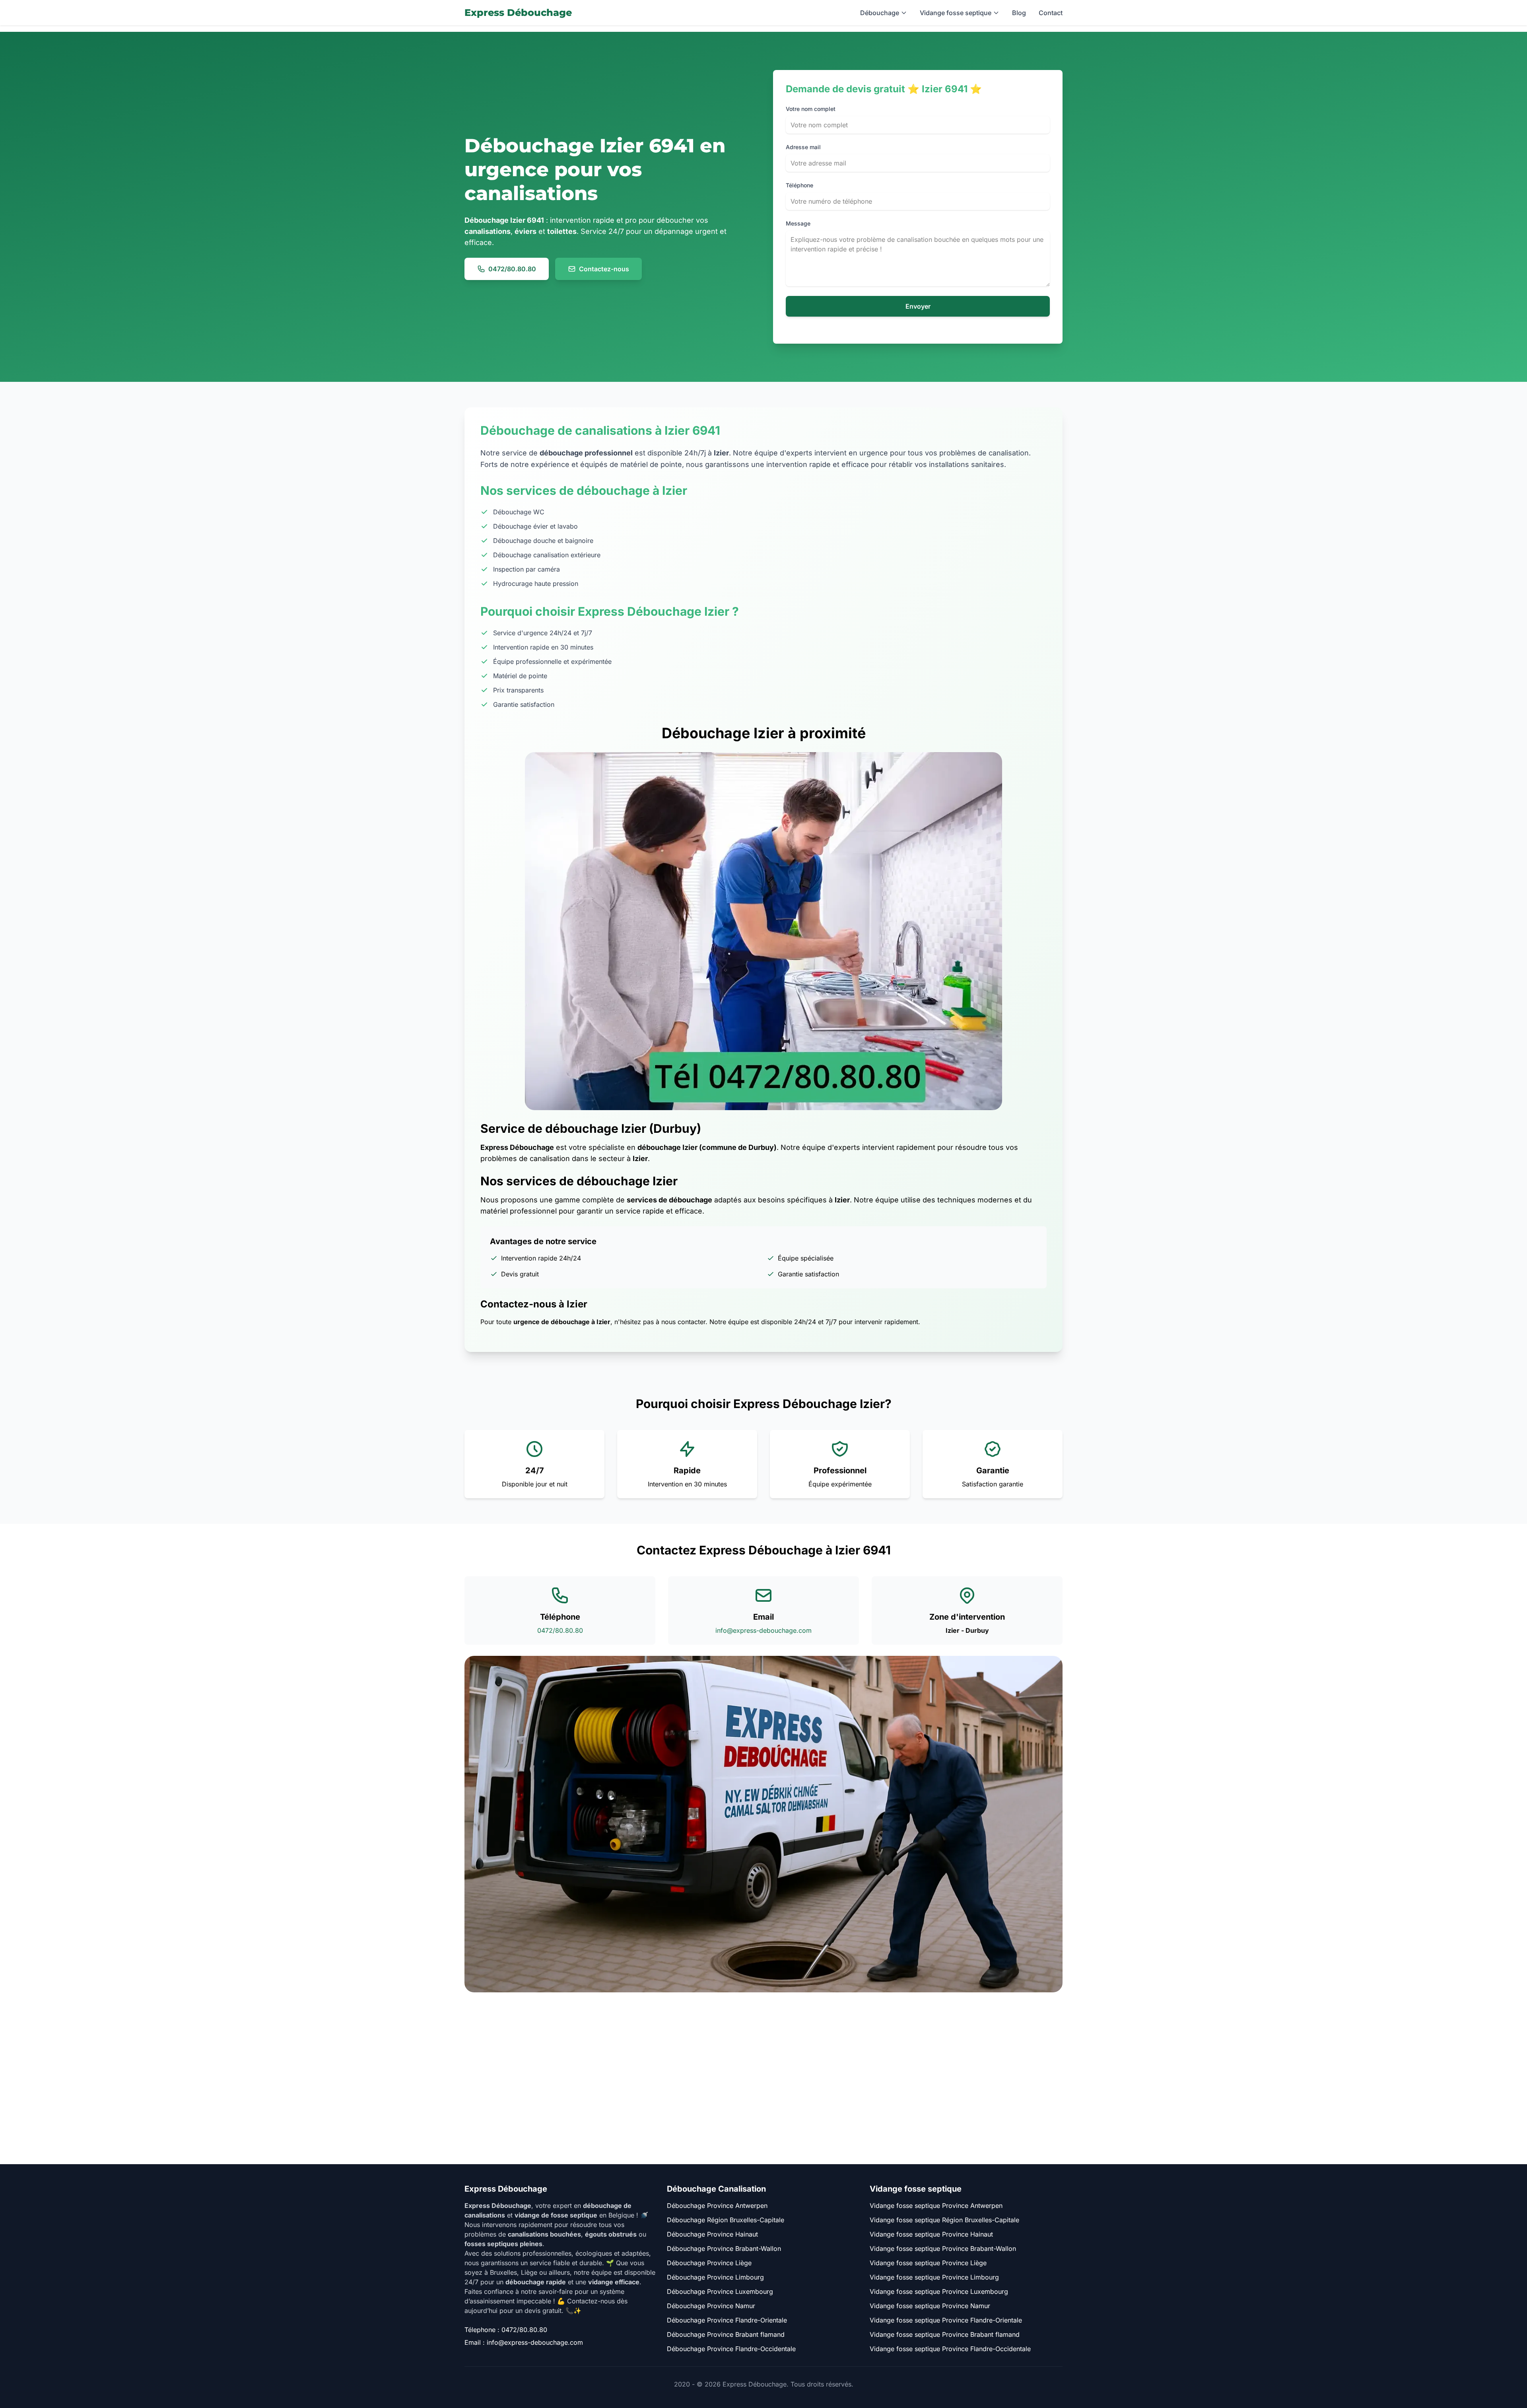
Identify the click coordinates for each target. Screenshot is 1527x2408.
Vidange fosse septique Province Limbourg (934, 2277)
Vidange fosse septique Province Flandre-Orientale (946, 2320)
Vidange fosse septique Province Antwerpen (936, 2206)
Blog (1019, 13)
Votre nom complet (811, 109)
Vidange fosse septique (956, 13)
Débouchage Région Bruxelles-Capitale (726, 2220)
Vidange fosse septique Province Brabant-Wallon (943, 2249)
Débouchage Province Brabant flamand (726, 2334)
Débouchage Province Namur (711, 2306)
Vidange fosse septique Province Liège (928, 2263)
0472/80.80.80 (512, 269)
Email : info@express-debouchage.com (524, 2342)
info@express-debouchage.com (763, 1630)
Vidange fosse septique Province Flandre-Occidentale (950, 2349)
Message (798, 223)
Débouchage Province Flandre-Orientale (727, 2320)
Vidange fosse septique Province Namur (930, 2306)
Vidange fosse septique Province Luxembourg (939, 2291)
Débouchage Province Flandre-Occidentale (731, 2349)
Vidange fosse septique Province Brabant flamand (945, 2334)
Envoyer (918, 306)
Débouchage (880, 13)
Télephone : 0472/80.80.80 (506, 2330)
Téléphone (799, 185)
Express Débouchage (518, 13)
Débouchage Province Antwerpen (717, 2206)
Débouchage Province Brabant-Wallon (724, 2249)
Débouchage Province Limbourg (715, 2277)
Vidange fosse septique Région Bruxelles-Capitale (944, 2220)
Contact (1051, 13)
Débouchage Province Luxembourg (720, 2291)
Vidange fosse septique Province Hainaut (931, 2234)
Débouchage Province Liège (709, 2263)
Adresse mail (803, 147)
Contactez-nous (604, 269)
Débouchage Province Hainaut (712, 2234)
